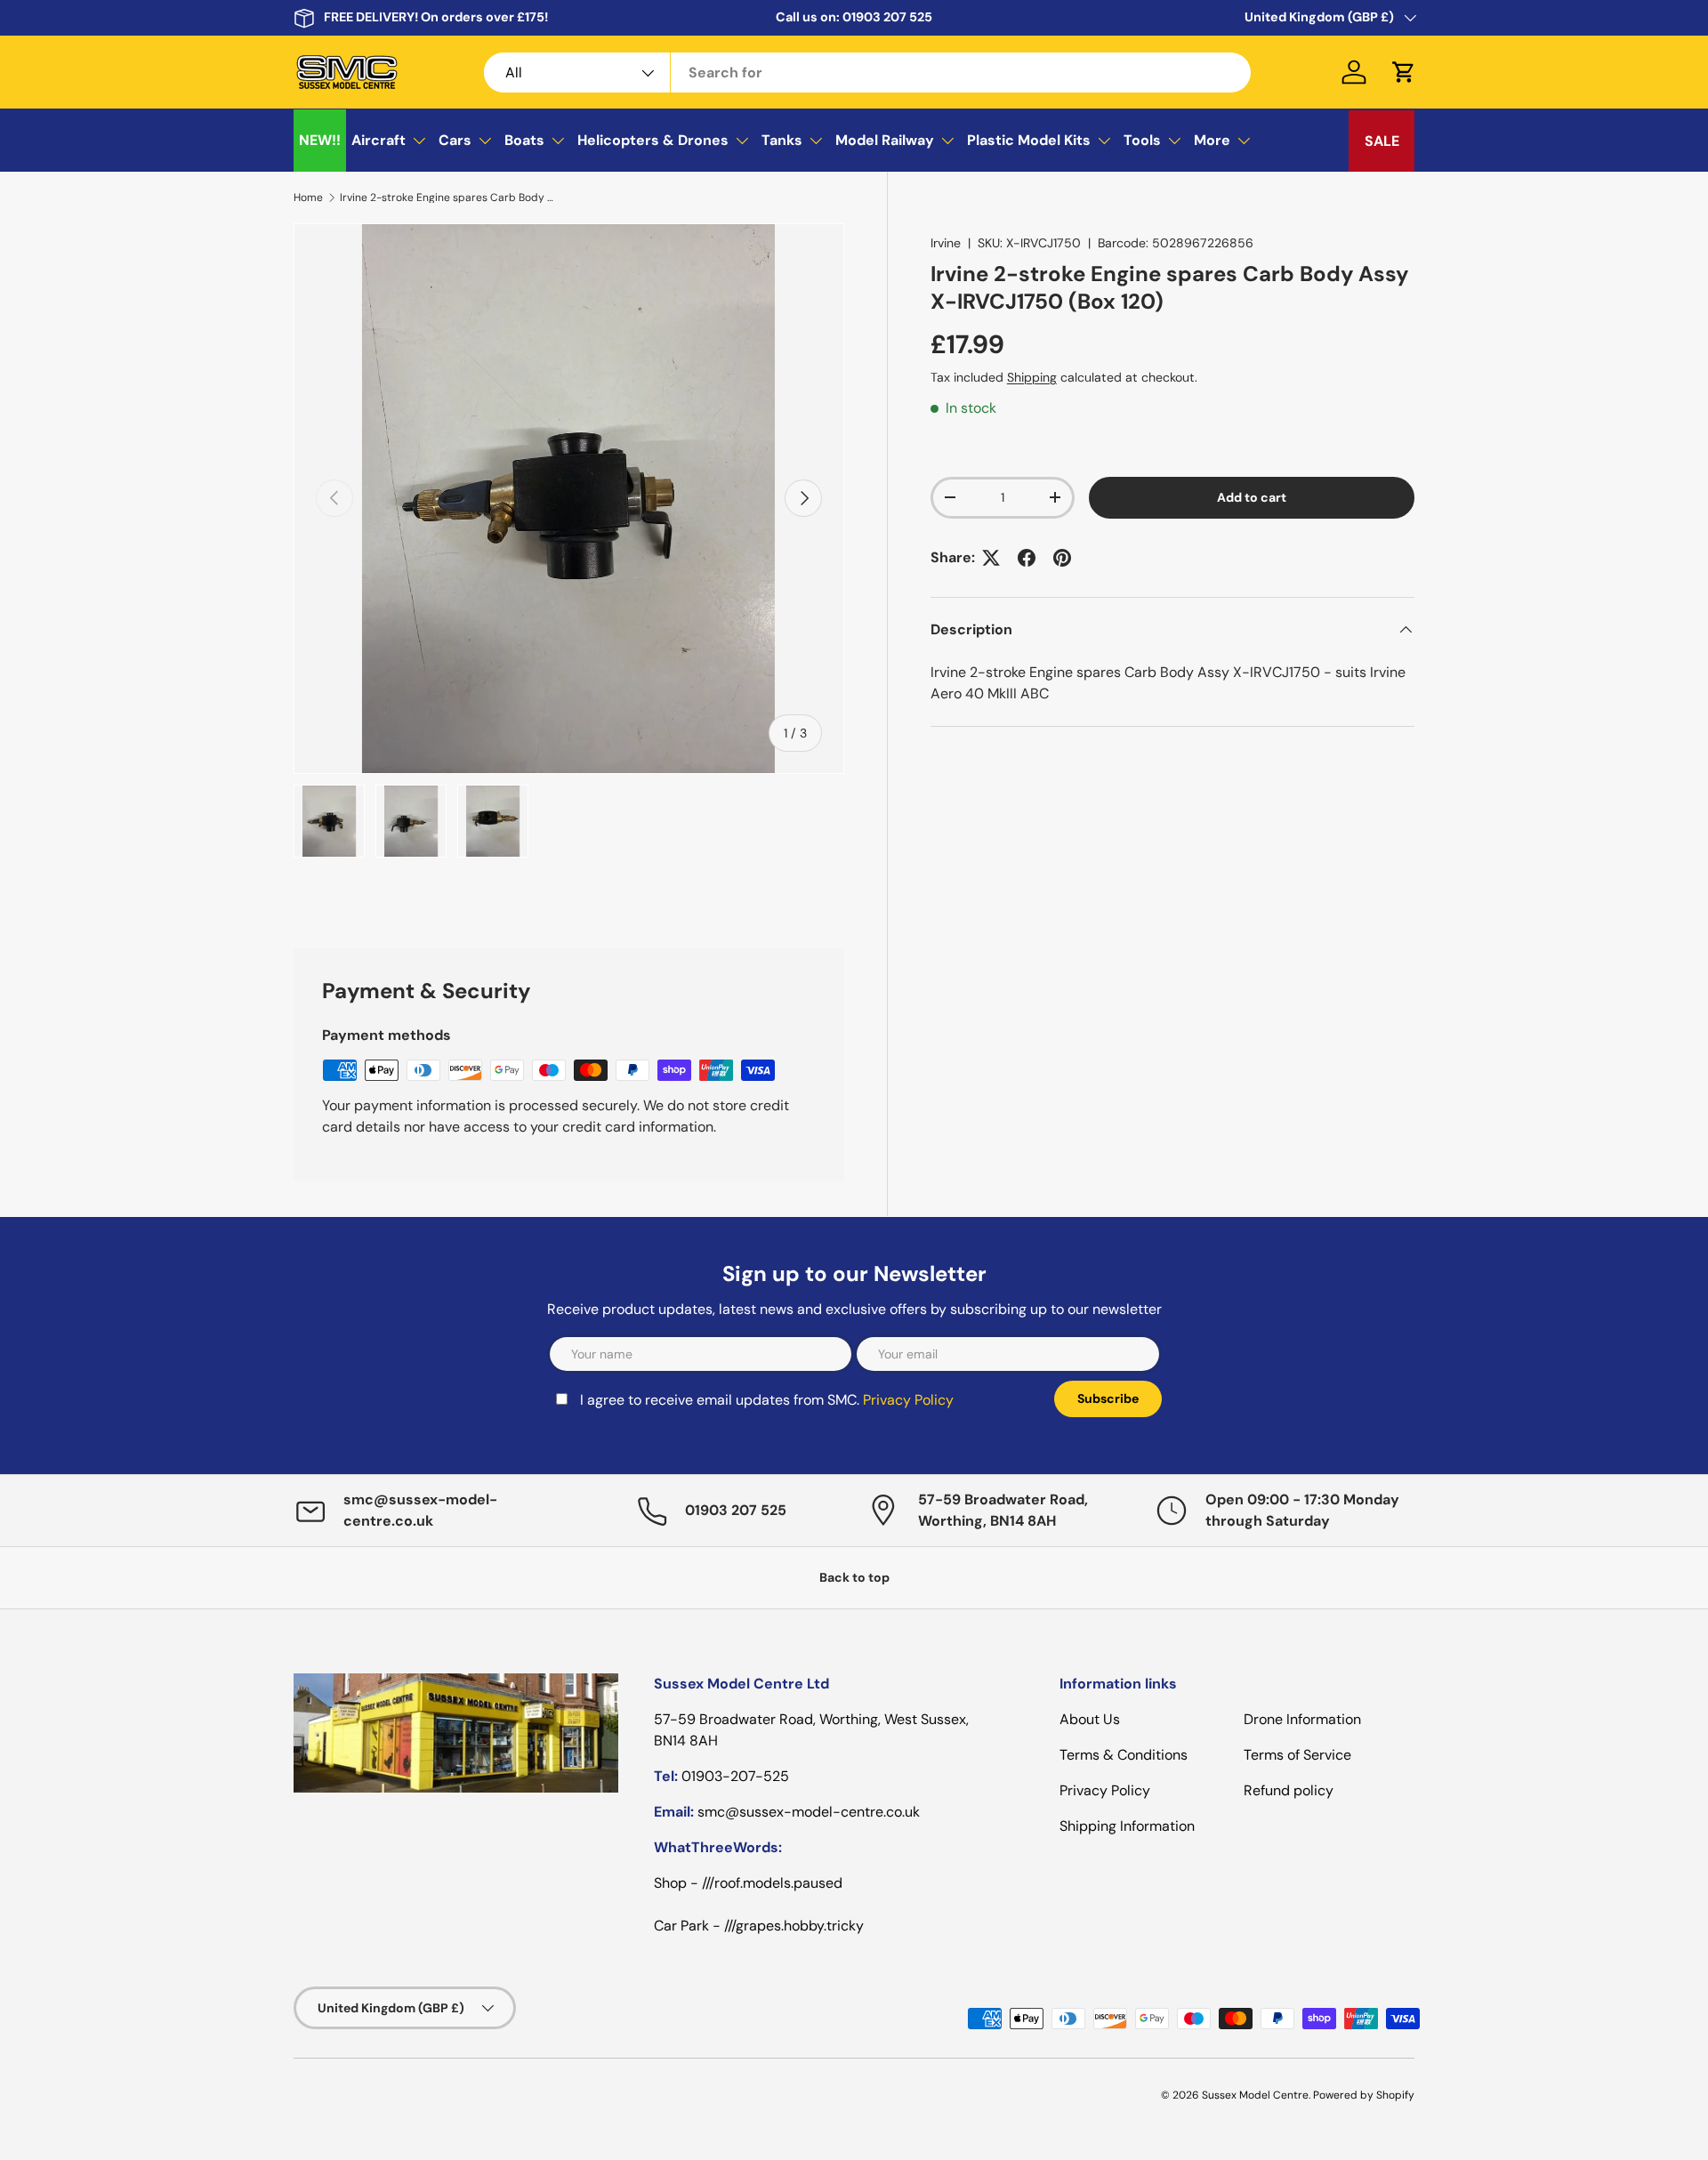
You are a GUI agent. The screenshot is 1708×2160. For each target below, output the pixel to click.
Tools (1142, 140)
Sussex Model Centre (1255, 2095)
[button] (1404, 72)
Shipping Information (1127, 1826)
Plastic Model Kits (1029, 140)
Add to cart (1252, 497)
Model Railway (885, 140)
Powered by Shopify (1364, 2095)
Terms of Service (1297, 1755)
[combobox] (868, 73)
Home (308, 197)
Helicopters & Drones (653, 140)
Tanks (782, 140)
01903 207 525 (887, 17)
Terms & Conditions (1124, 1755)
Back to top (854, 1577)
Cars (455, 140)
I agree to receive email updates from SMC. (767, 1400)
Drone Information (1302, 1719)
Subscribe (1108, 1398)
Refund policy (1289, 1790)
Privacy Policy (908, 1400)
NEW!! (320, 140)
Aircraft (379, 140)
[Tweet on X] (991, 558)
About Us (1090, 1719)
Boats (524, 140)
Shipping (1032, 377)
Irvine (946, 243)
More (1212, 140)
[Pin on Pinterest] (1062, 558)
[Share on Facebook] (1027, 558)
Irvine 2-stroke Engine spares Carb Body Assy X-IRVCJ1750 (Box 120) (447, 197)
